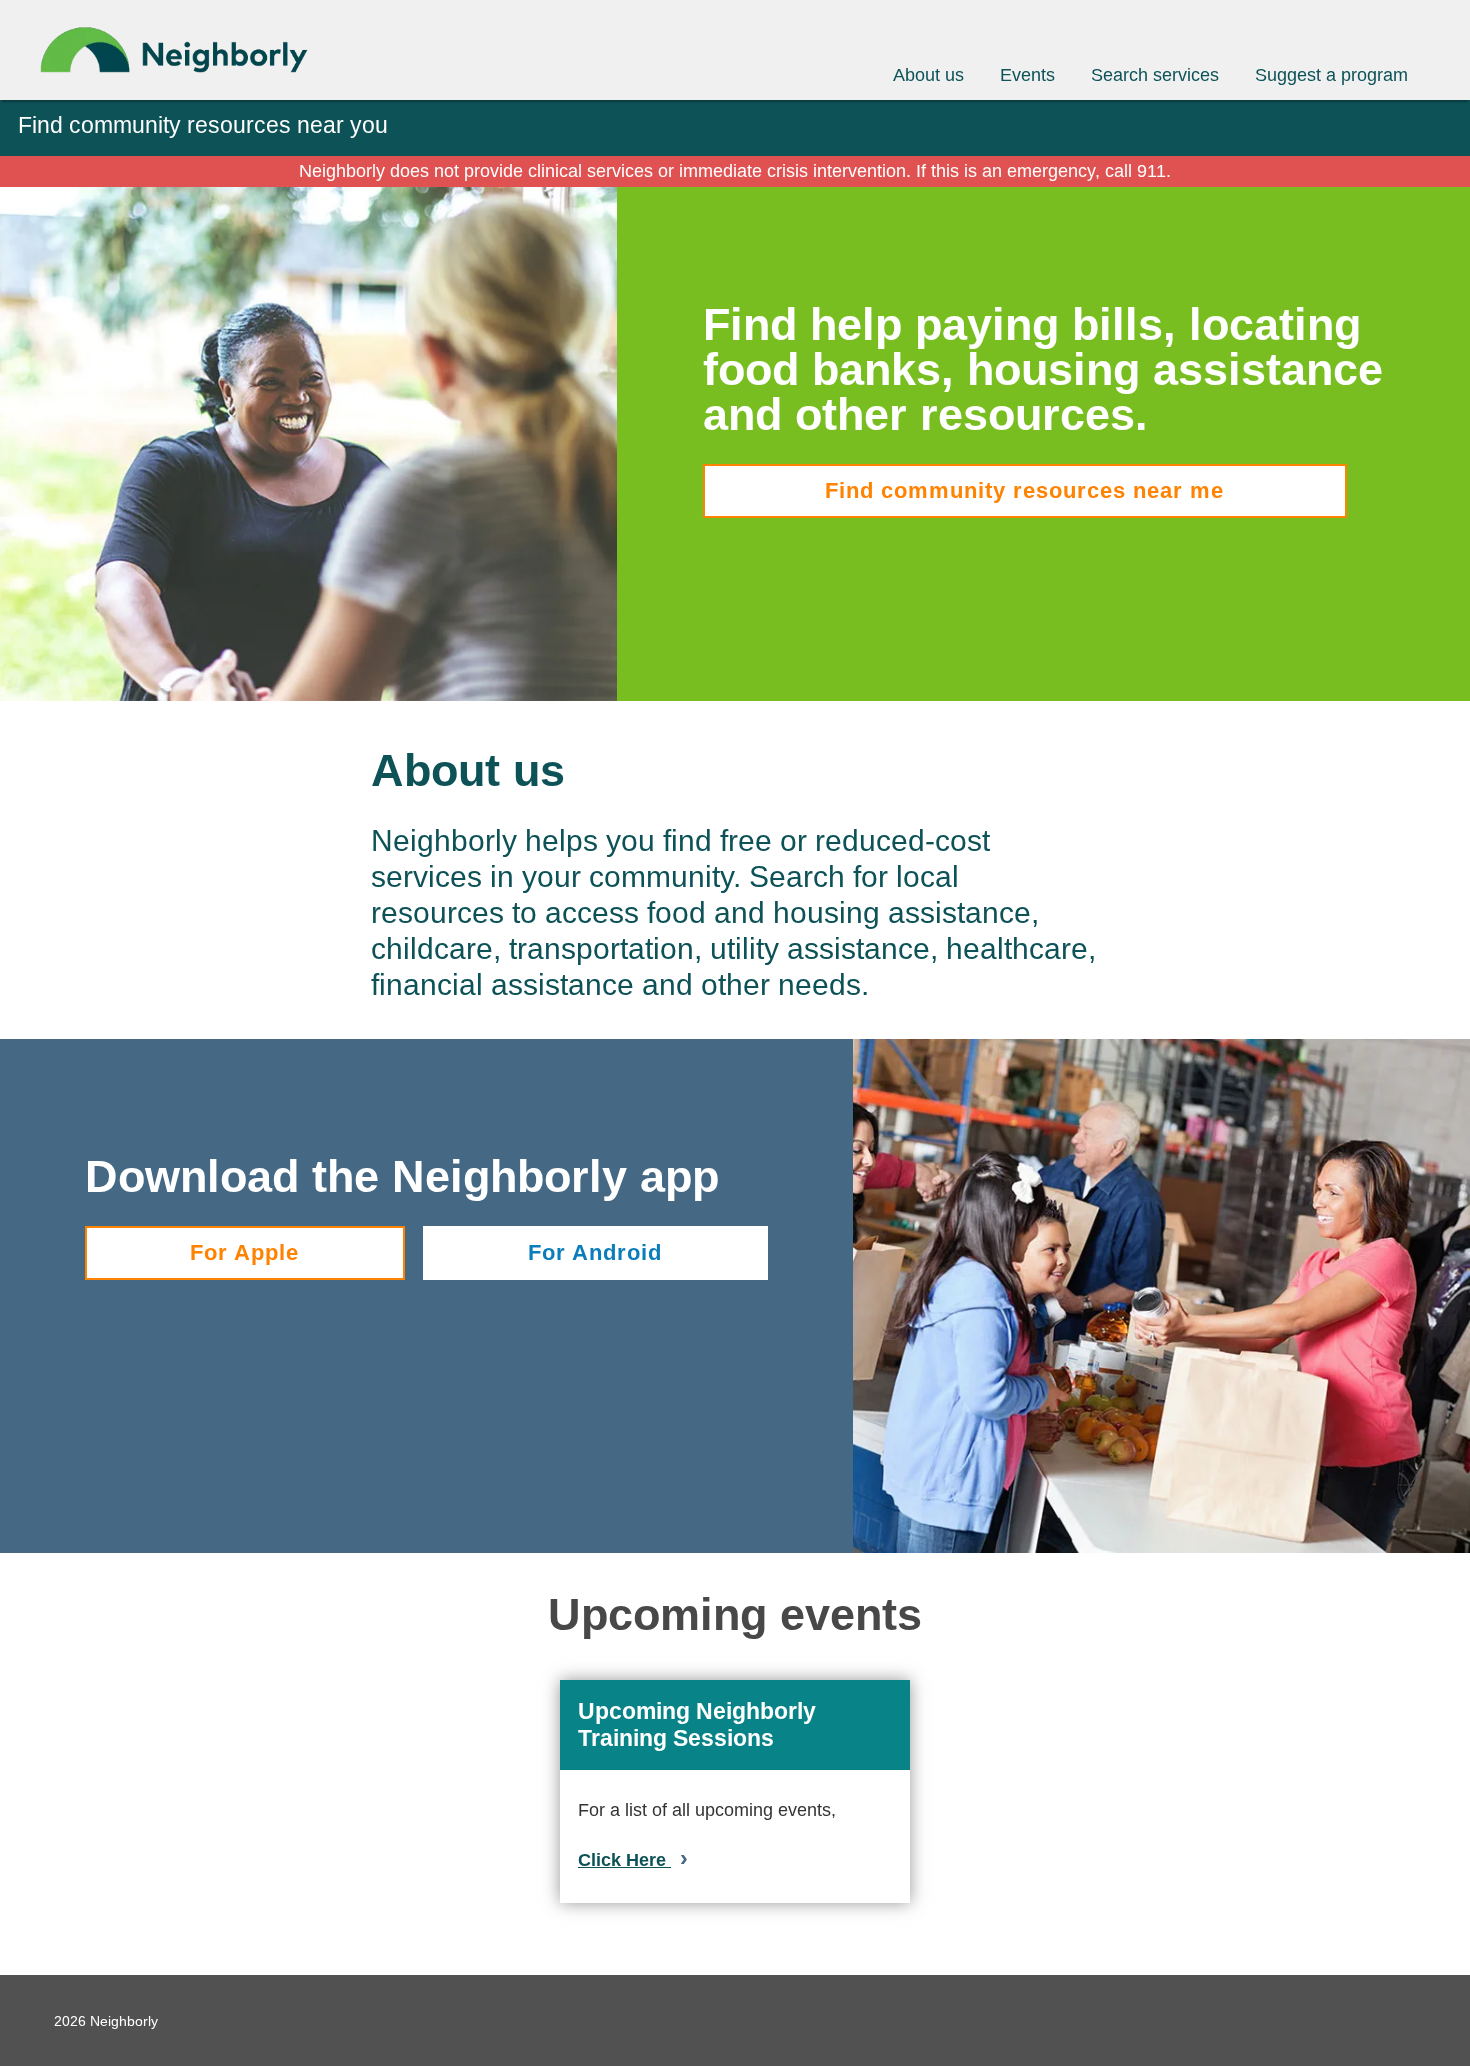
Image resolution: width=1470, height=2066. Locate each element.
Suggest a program (1331, 75)
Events (1027, 75)
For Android (595, 1252)
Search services (1155, 75)
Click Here (624, 1860)
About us (928, 75)
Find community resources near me (1024, 490)
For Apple (244, 1252)
